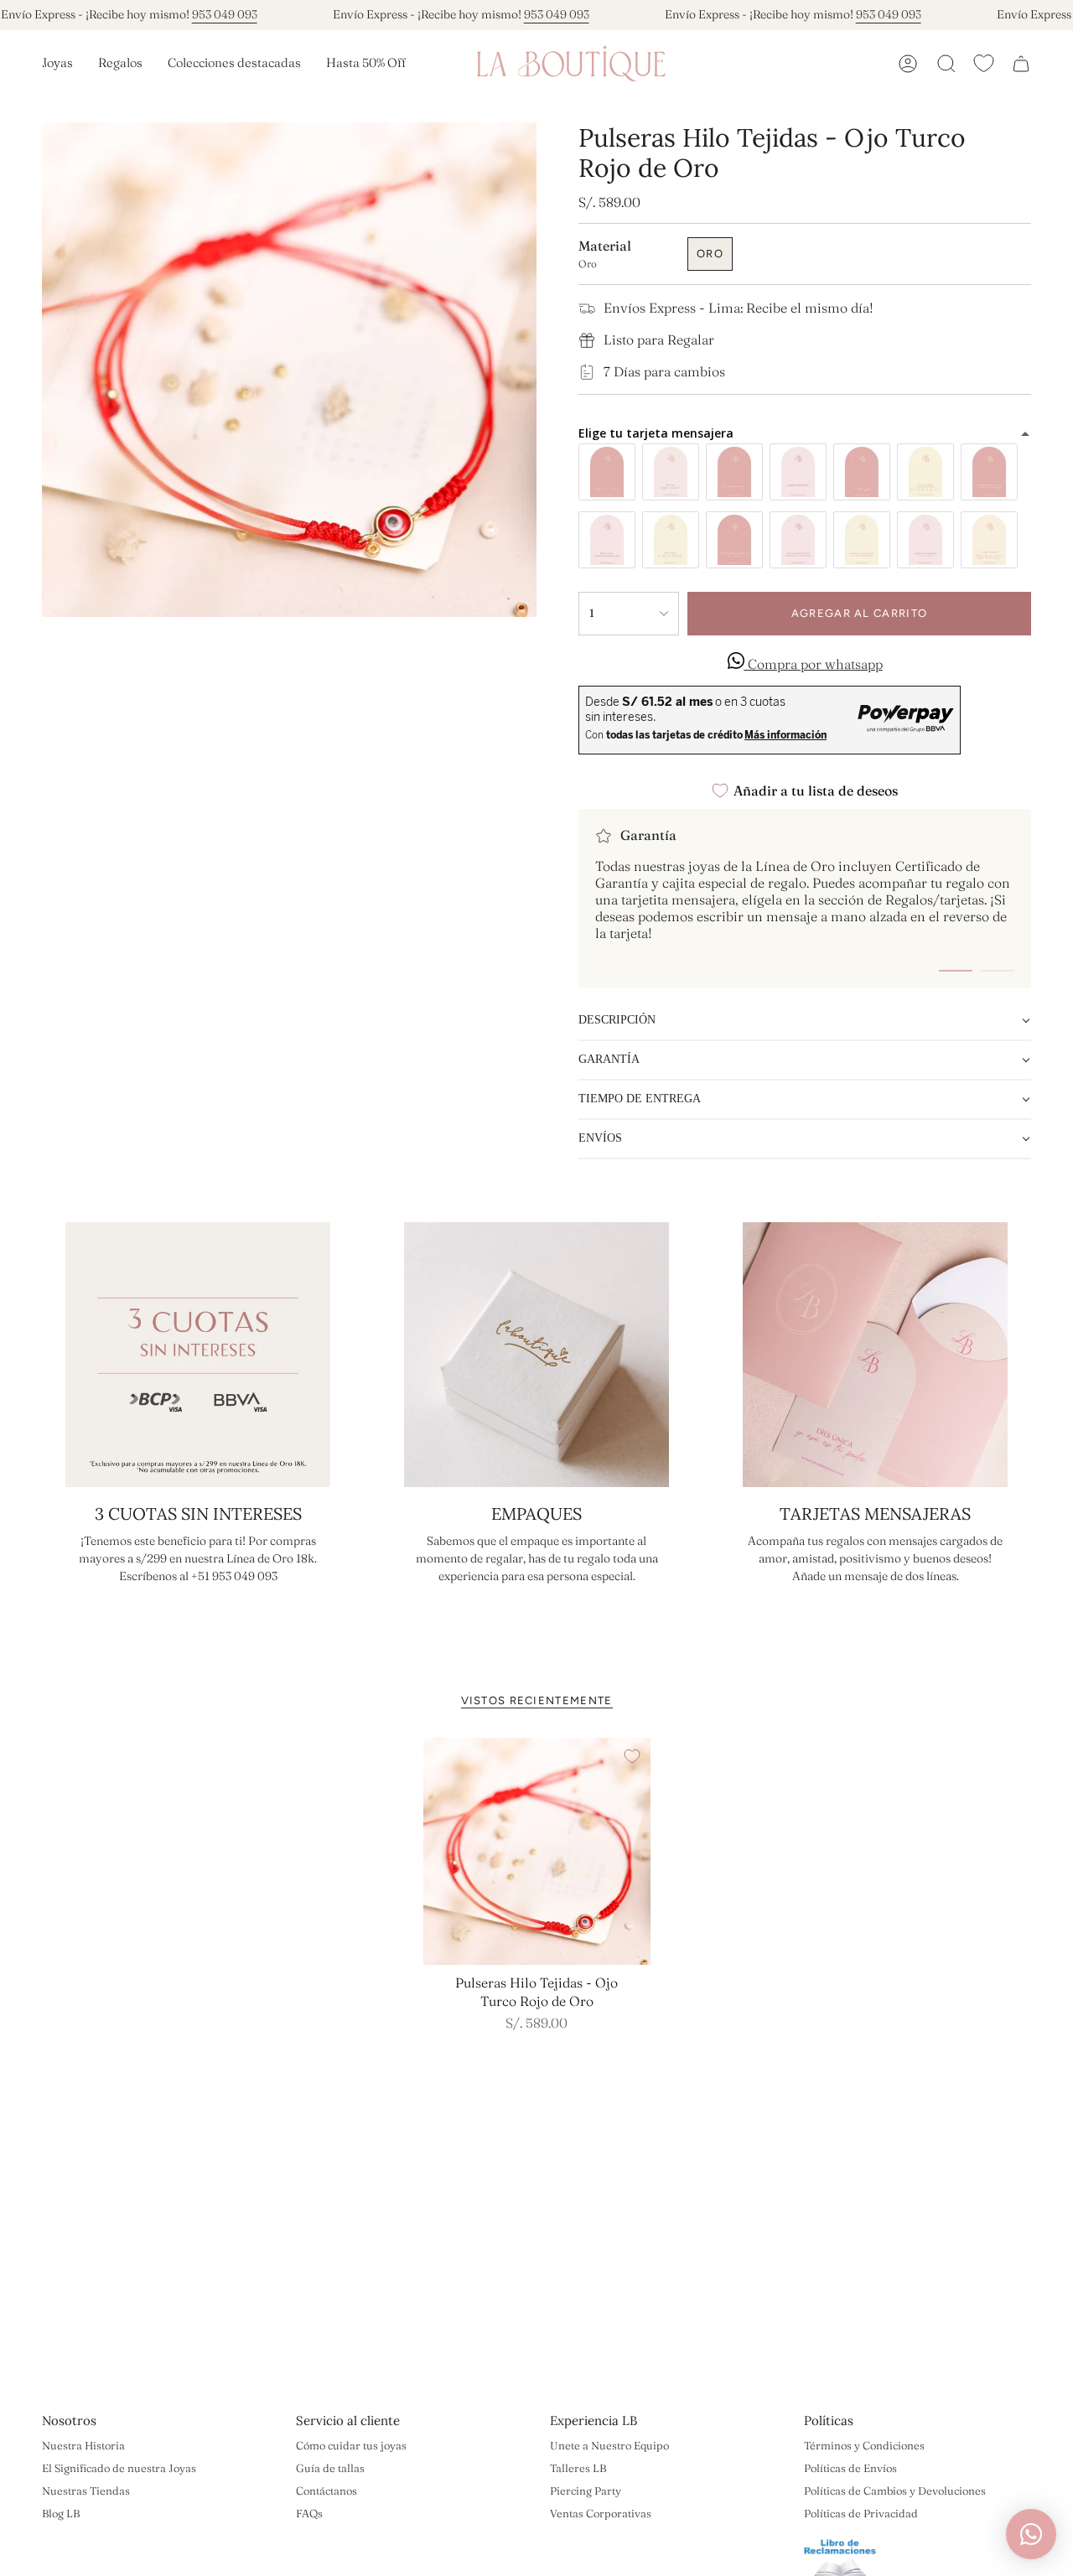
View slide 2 (998, 971)
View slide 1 (956, 971)
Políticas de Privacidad (861, 2513)
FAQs (309, 2513)
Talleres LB (578, 2468)
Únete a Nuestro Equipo (609, 2445)
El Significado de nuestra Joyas (119, 2468)
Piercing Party (586, 2490)
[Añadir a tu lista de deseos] (632, 1756)
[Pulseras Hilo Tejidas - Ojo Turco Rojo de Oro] (537, 1851)
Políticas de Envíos (850, 2468)
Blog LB (61, 2513)
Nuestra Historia (83, 2445)
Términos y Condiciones (864, 2445)
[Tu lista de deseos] (984, 63)
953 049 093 (225, 14)
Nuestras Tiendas (86, 2490)
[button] (57, 64)
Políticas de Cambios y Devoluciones (895, 2490)
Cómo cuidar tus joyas (351, 2445)
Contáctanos (327, 2490)
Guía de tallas (330, 2468)
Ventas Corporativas (601, 2513)
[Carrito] (1021, 64)
